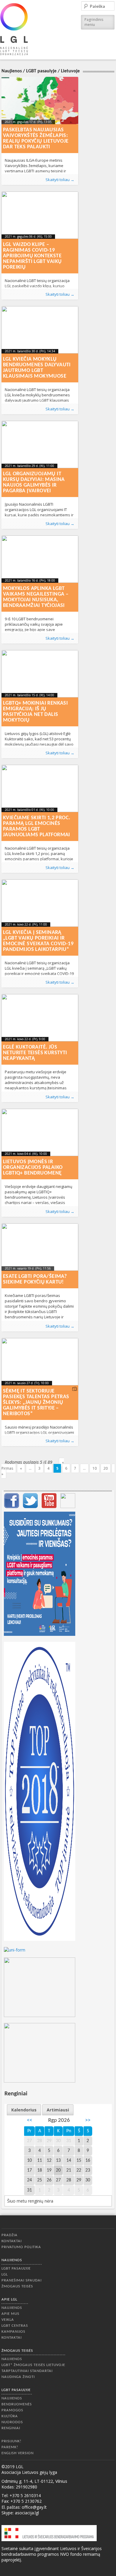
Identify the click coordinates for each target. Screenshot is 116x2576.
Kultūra (10, 2416)
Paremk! (10, 2447)
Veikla (8, 2320)
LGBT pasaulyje (41, 71)
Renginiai (11, 2428)
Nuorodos (12, 2422)
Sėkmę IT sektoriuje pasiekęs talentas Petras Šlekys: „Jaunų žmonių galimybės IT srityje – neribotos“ (36, 1403)
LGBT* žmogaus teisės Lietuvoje (33, 2365)
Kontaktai (12, 2241)
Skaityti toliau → (60, 180)
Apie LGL (9, 2299)
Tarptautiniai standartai (27, 2371)
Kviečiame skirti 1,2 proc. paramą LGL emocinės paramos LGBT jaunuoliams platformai (37, 826)
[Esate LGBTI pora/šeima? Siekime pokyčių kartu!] (40, 1247)
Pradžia (10, 2235)
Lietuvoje (70, 71)
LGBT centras (15, 2326)
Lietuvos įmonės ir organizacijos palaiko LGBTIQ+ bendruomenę (33, 1168)
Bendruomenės (17, 2404)
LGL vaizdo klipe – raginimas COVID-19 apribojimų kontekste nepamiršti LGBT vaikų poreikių (32, 256)
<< (29, 2121)
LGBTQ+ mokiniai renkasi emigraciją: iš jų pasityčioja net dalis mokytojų (35, 712)
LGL (5, 2274)
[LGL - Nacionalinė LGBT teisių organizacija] (14, 29)
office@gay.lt (34, 2507)
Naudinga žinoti (18, 2377)
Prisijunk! (11, 2441)
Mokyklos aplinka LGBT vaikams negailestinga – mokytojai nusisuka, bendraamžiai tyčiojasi (36, 597)
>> (88, 2121)
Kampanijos (13, 2332)
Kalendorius (24, 2110)
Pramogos (12, 2410)
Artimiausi (58, 2110)
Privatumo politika (21, 2247)
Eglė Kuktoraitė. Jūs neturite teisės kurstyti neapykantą (35, 1053)
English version (18, 2453)
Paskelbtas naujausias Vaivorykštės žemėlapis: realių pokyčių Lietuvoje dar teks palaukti (36, 138)
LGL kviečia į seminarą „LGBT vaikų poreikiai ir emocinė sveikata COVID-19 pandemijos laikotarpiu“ (38, 941)
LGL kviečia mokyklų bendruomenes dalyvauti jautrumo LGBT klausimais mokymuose (37, 368)
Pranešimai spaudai (22, 2280)
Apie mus (10, 2314)
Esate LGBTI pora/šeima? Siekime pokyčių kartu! (35, 1279)
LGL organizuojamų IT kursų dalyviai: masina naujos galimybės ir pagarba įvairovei (34, 482)
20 (106, 1468)
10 (95, 1468)
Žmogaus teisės (17, 2286)
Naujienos (12, 71)
